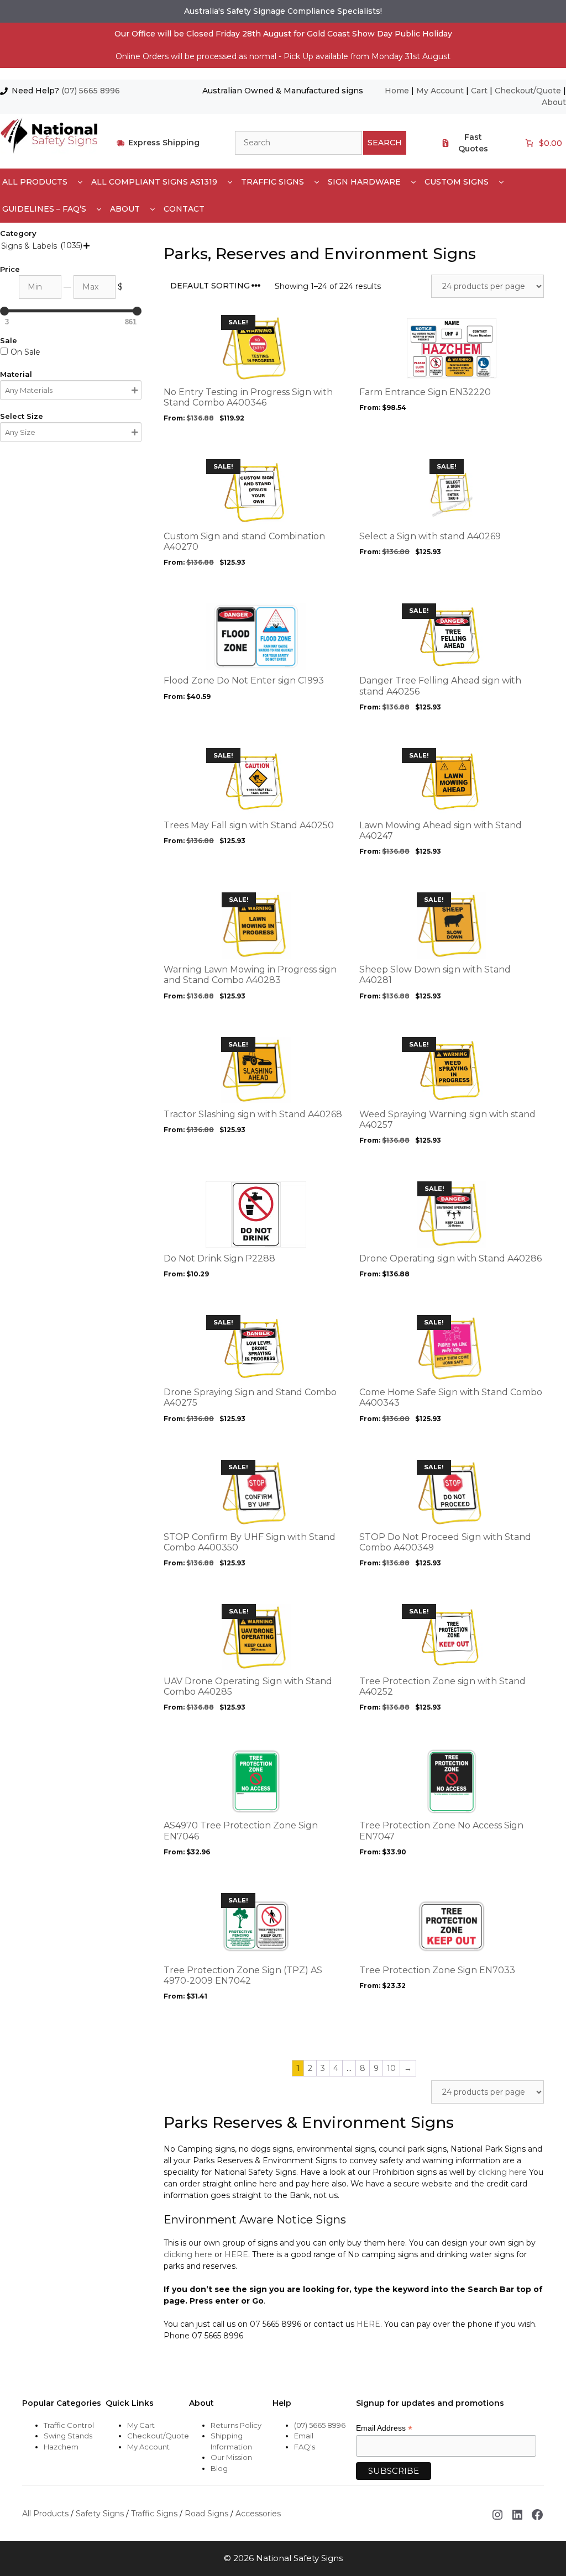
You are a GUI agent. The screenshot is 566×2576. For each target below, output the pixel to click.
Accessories (258, 2514)
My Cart (141, 2425)
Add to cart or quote (216, 439)
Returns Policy (236, 2425)
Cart (479, 91)
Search (385, 143)
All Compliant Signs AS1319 (154, 182)
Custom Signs (457, 182)
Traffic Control (69, 2425)
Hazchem (61, 2447)
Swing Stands (68, 2436)
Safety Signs (100, 2514)
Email (304, 2436)
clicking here (502, 2172)
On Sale (25, 352)
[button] (80, 182)
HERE (236, 2254)
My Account (440, 91)
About (554, 102)
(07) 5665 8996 (91, 91)
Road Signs (206, 2514)
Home (397, 91)
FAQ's (305, 2447)
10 (391, 2068)
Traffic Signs (272, 182)
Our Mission (231, 2457)
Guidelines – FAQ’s (44, 209)
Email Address (384, 2428)
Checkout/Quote (528, 91)
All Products (35, 182)
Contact (184, 209)
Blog (219, 2468)
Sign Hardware (364, 182)
